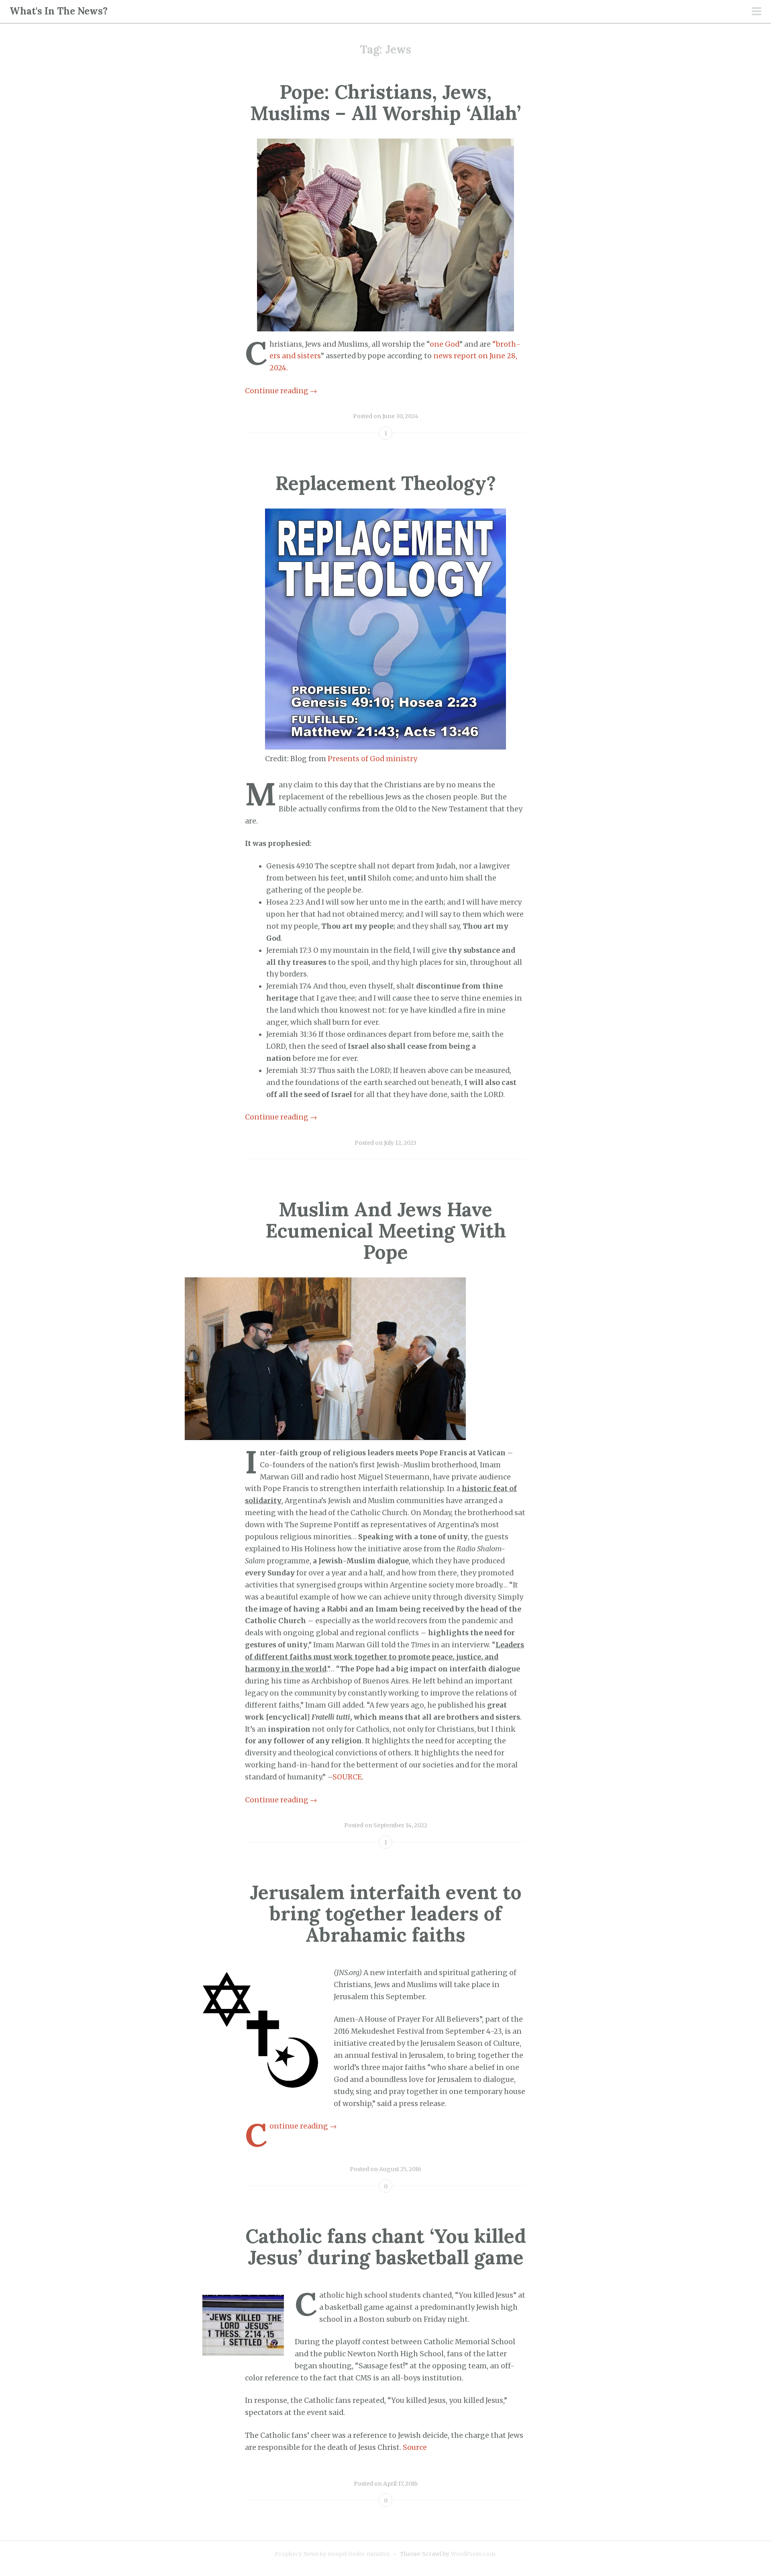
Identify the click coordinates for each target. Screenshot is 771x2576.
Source (415, 2447)
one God (445, 344)
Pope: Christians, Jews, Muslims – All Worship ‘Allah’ (385, 102)
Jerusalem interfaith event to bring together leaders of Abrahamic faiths (386, 1913)
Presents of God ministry (372, 759)
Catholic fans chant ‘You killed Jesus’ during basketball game (386, 2247)
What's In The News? (59, 11)
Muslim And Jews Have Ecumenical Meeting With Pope (386, 1231)
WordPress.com (473, 2554)
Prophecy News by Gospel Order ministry (332, 2554)
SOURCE (347, 1777)
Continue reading (281, 391)
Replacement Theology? (386, 483)
